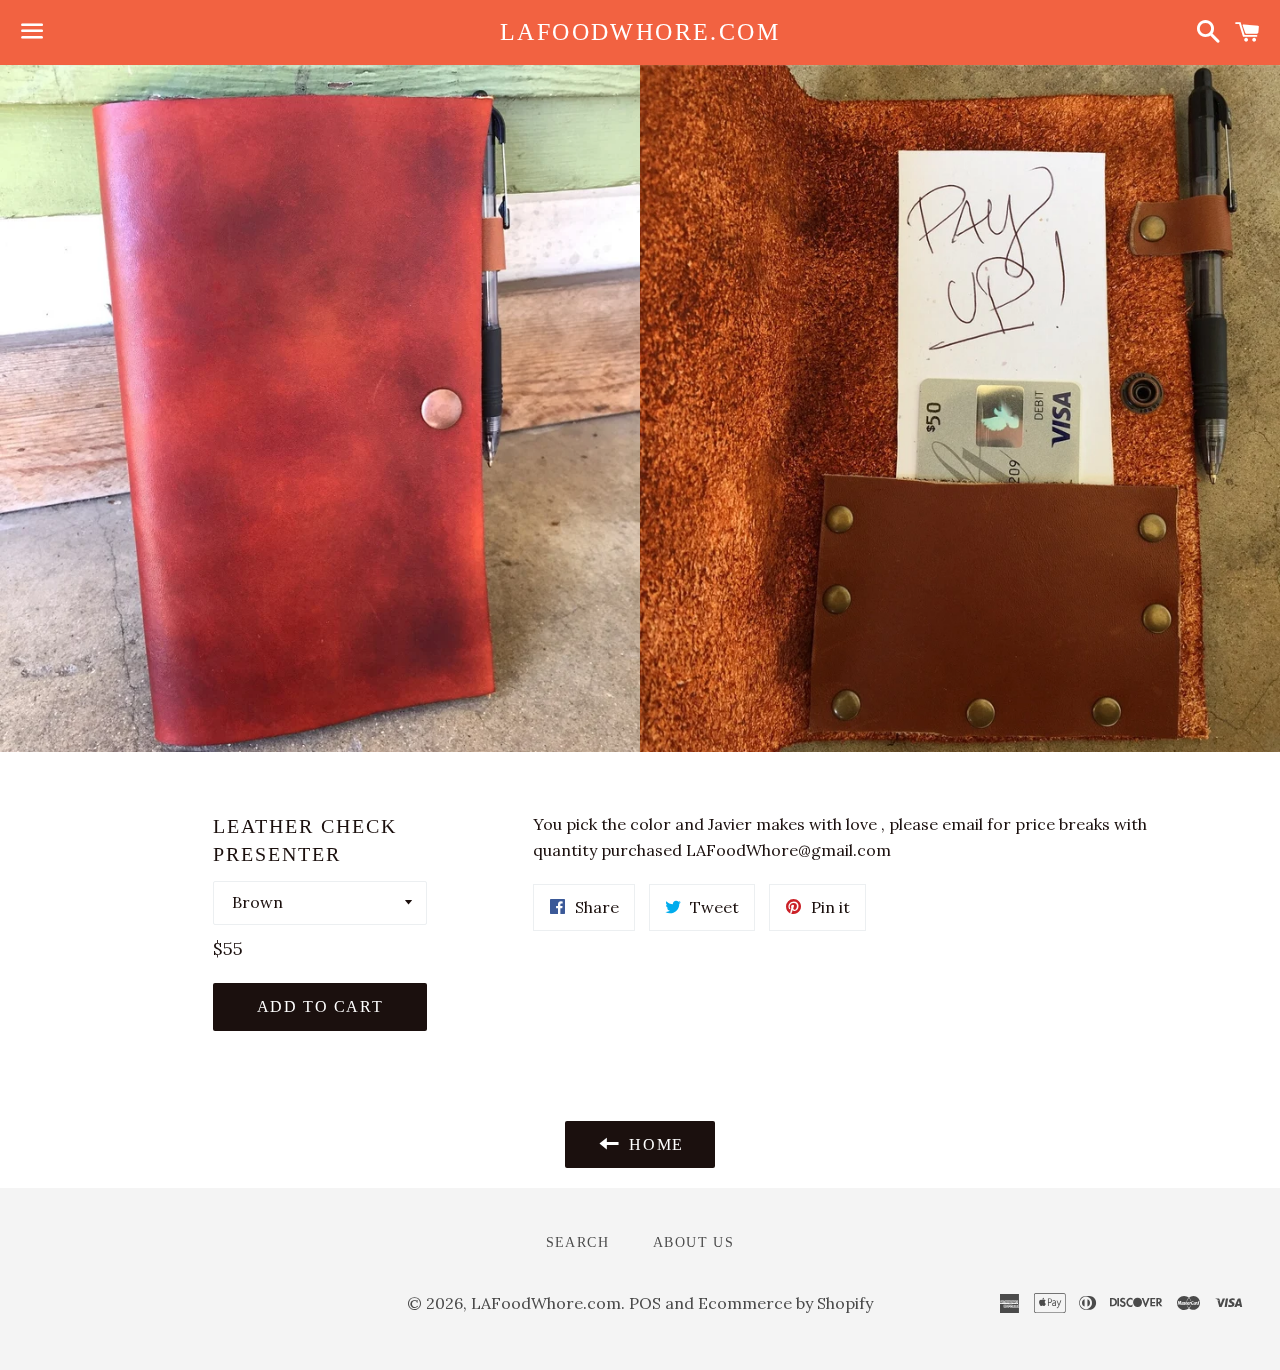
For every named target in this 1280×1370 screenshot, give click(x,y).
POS (645, 1303)
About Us (693, 1242)
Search (577, 1242)
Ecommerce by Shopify (785, 1303)
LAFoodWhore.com (640, 32)
